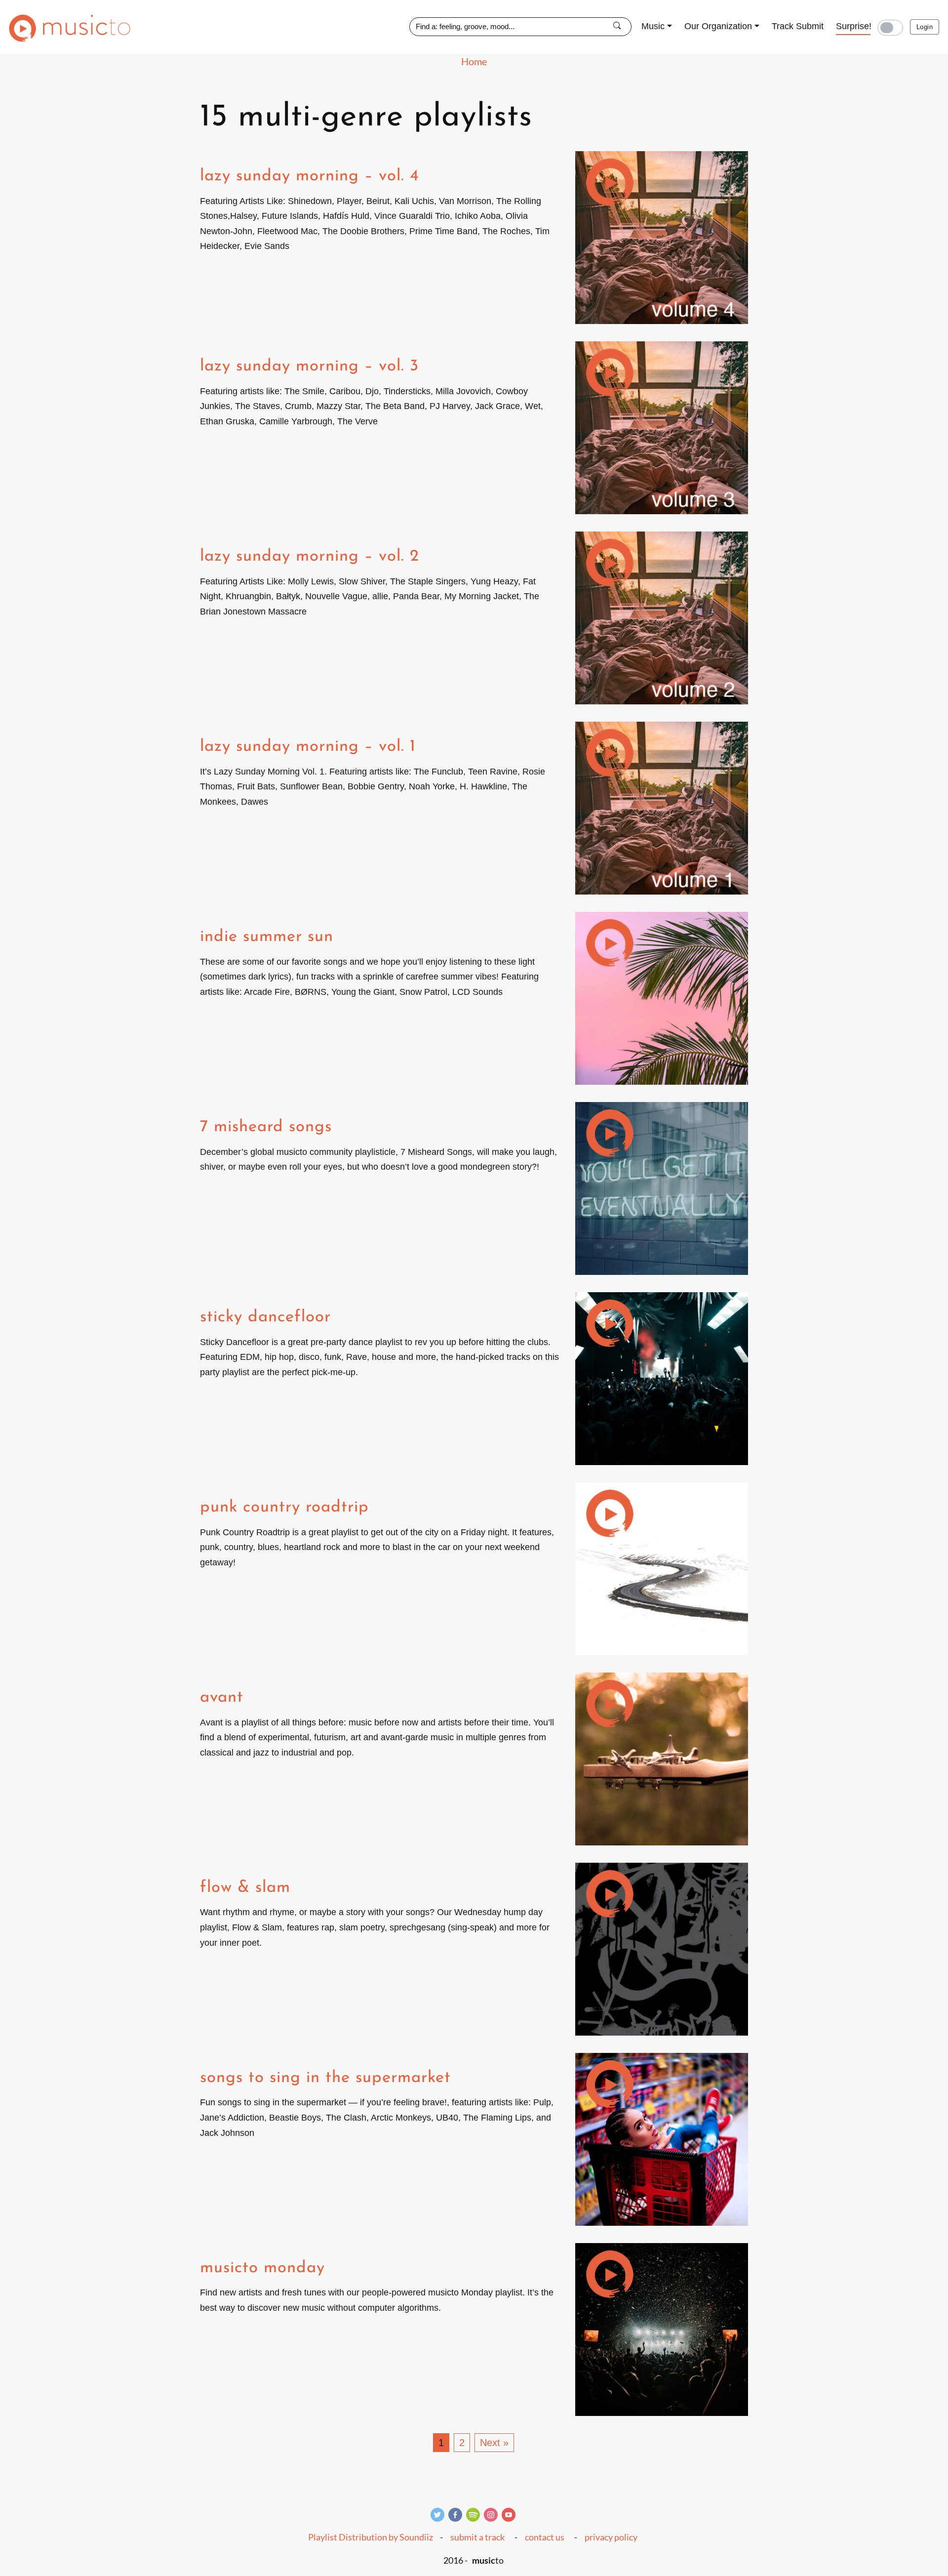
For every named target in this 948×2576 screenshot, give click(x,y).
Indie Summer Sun (267, 937)
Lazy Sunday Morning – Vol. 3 (309, 366)
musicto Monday (262, 2268)
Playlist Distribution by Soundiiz (371, 2537)
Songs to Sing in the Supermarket (325, 2078)
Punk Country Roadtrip (284, 1507)
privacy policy (611, 2537)
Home (474, 61)
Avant (222, 1697)
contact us (545, 2537)
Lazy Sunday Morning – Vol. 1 (308, 747)
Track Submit (798, 26)
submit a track (477, 2537)
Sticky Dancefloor (265, 1317)
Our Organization (718, 26)
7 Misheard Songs (266, 1127)
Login (925, 27)
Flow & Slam (245, 1888)
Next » (494, 2443)
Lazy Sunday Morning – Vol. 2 (310, 556)
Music (653, 26)
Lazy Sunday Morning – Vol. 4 (310, 176)
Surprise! (854, 26)
